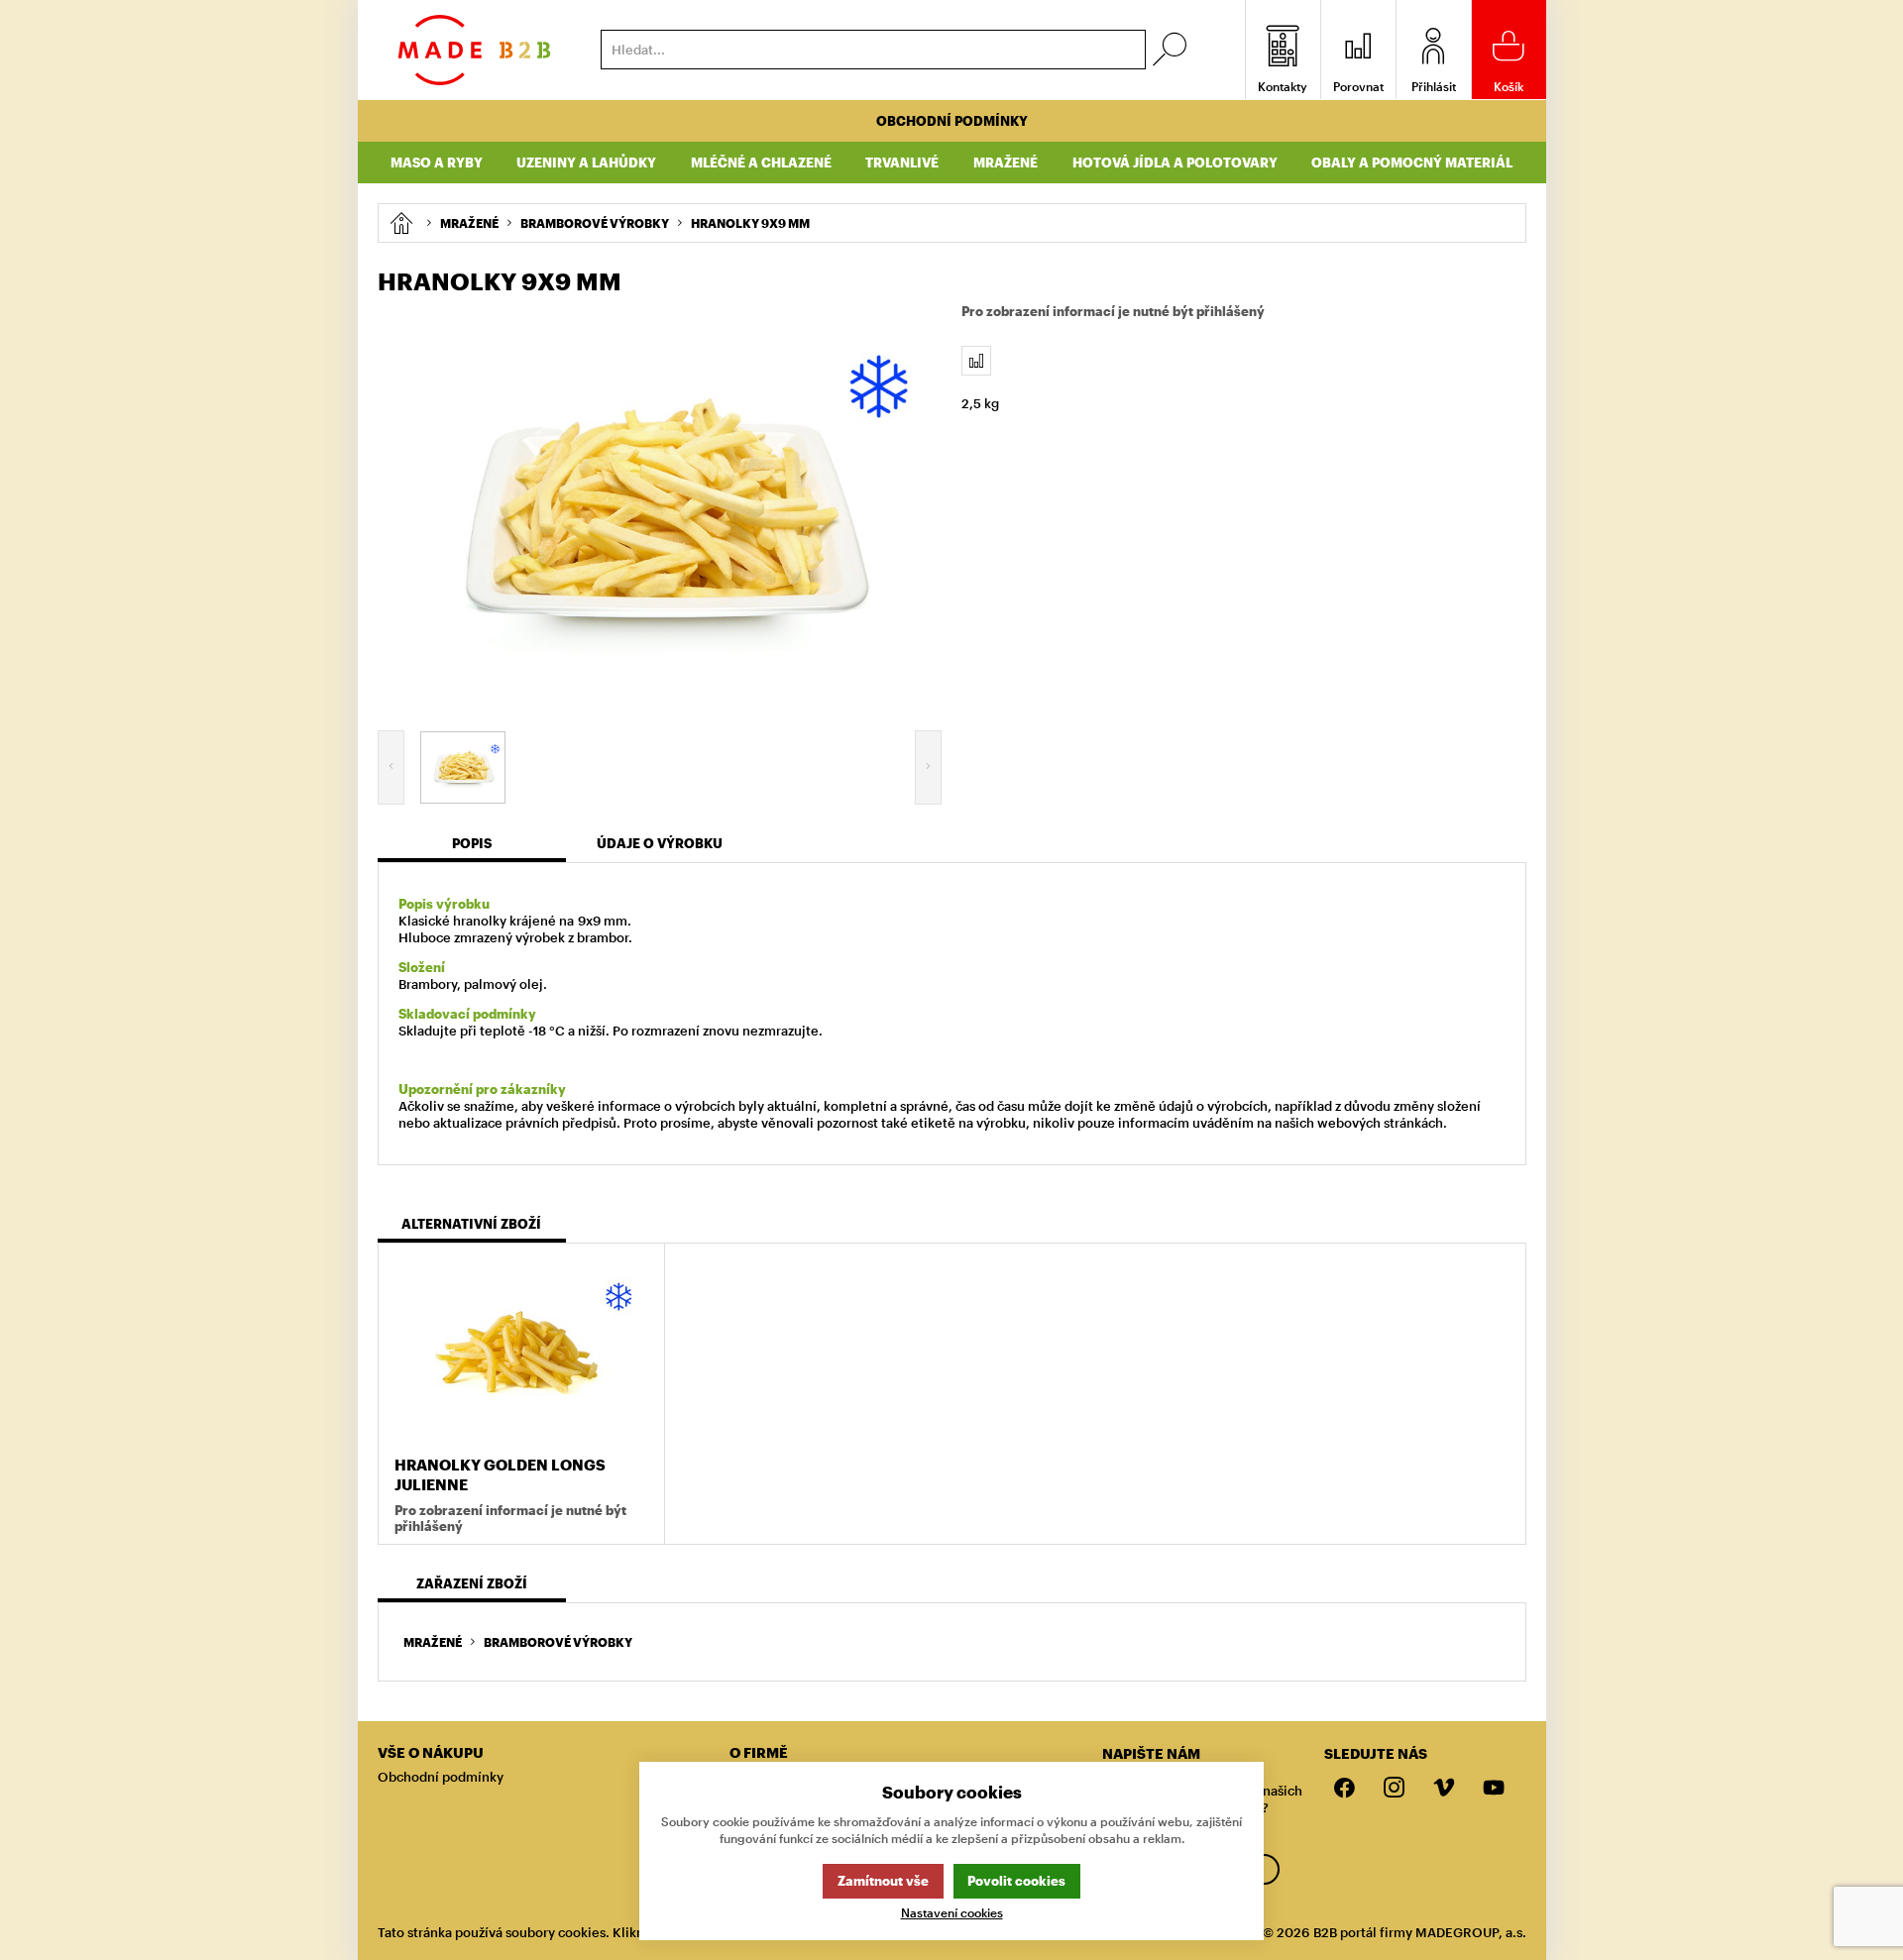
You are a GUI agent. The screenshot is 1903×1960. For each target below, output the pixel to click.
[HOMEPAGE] (401, 223)
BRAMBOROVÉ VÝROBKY (558, 1642)
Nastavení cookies (952, 1913)
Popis (472, 843)
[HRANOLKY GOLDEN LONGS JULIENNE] (521, 1352)
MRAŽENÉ (433, 1642)
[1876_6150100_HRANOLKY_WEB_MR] (660, 509)
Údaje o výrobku (660, 843)
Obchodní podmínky (952, 121)
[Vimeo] (1444, 1789)
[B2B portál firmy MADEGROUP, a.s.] (474, 50)
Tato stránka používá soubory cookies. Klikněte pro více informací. (581, 1932)
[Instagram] (1395, 1789)
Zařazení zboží (472, 1583)
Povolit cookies (1016, 1881)
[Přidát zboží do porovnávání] (976, 361)
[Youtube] (1494, 1789)
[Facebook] (1345, 1789)
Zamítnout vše (883, 1881)
